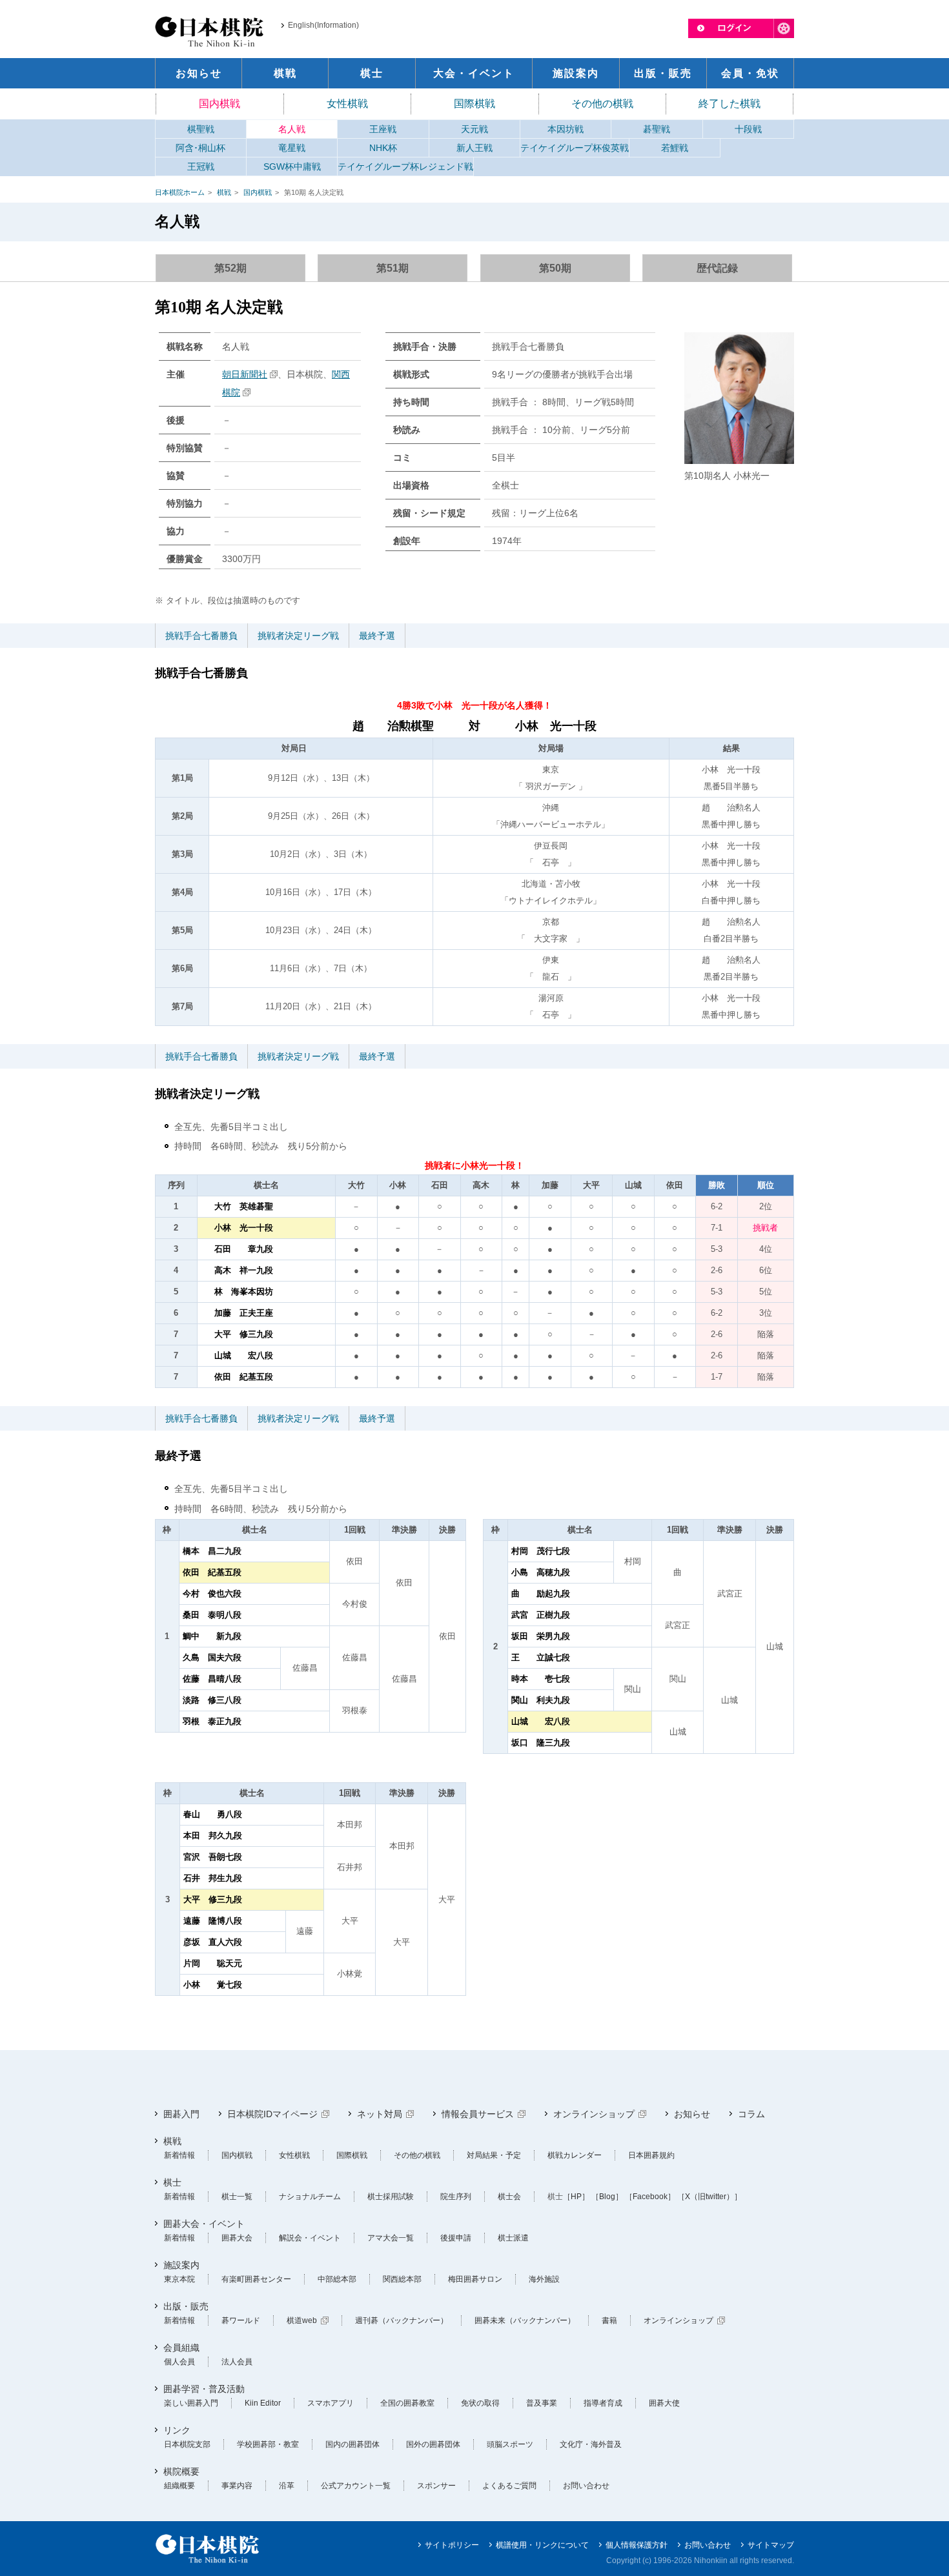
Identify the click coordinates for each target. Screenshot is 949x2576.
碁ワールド (241, 2320)
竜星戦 (292, 148)
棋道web (302, 2320)
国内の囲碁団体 (352, 2444)
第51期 (393, 268)
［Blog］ (607, 2197)
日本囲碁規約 (651, 2155)
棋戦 (224, 192)
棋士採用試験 (391, 2197)
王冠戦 (201, 166)
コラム (751, 2114)
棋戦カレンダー (575, 2155)
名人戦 (292, 129)
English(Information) (323, 25)
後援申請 (456, 2238)
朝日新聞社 (245, 374)
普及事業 (542, 2403)
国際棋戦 (474, 104)
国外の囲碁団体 (433, 2444)
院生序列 (456, 2197)
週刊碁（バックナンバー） (402, 2320)
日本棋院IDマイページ (272, 2114)
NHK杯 (383, 148)
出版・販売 (186, 2306)
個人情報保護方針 (637, 2545)
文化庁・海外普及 (591, 2444)
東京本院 (179, 2279)
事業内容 (237, 2486)
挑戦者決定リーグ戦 (298, 636)
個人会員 (179, 2362)
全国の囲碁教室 (407, 2403)
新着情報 (179, 2155)
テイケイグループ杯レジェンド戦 (405, 166)
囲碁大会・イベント (204, 2224)
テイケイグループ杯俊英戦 (575, 148)
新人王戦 (474, 148)
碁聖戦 (657, 129)
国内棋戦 (219, 104)
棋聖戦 (201, 129)
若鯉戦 (675, 148)
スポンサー (436, 2486)
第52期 (230, 268)
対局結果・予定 (494, 2155)
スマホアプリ (331, 2403)
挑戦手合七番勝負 (201, 636)
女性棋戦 (347, 104)
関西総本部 (402, 2279)
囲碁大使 (664, 2403)
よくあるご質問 (509, 2486)
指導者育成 (603, 2403)
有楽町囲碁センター (256, 2279)
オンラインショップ (594, 2114)
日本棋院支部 (187, 2444)
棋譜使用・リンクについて (542, 2545)
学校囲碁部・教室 (268, 2444)
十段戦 (748, 129)
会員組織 (181, 2348)
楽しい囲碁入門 (191, 2403)
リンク (177, 2430)
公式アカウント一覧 (356, 2486)
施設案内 (181, 2265)
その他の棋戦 (602, 104)
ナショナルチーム (310, 2197)
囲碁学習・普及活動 (204, 2389)
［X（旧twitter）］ (709, 2197)
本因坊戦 (566, 129)
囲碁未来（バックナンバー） (525, 2320)
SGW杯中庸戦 (292, 166)
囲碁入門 (181, 2114)
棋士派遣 (513, 2238)
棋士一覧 (237, 2197)
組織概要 (179, 2486)
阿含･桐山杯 (200, 148)
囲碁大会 (237, 2238)
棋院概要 (181, 2471)
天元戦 (474, 129)
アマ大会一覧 (391, 2238)
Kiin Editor (263, 2403)
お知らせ (692, 2114)
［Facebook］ (650, 2197)
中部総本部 (337, 2279)
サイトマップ (771, 2545)
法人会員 (237, 2362)
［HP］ (576, 2197)
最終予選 (377, 636)
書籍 (609, 2320)
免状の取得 (480, 2403)
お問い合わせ (586, 2486)
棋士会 (509, 2197)
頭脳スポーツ (510, 2444)
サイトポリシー (452, 2545)
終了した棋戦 (730, 104)
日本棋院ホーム (180, 192)
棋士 (172, 2182)
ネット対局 (380, 2114)
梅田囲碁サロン (475, 2279)
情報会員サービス (478, 2114)
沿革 (287, 2486)
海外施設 (544, 2279)
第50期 (555, 268)
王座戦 (383, 129)
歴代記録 (717, 268)
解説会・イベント (310, 2238)
